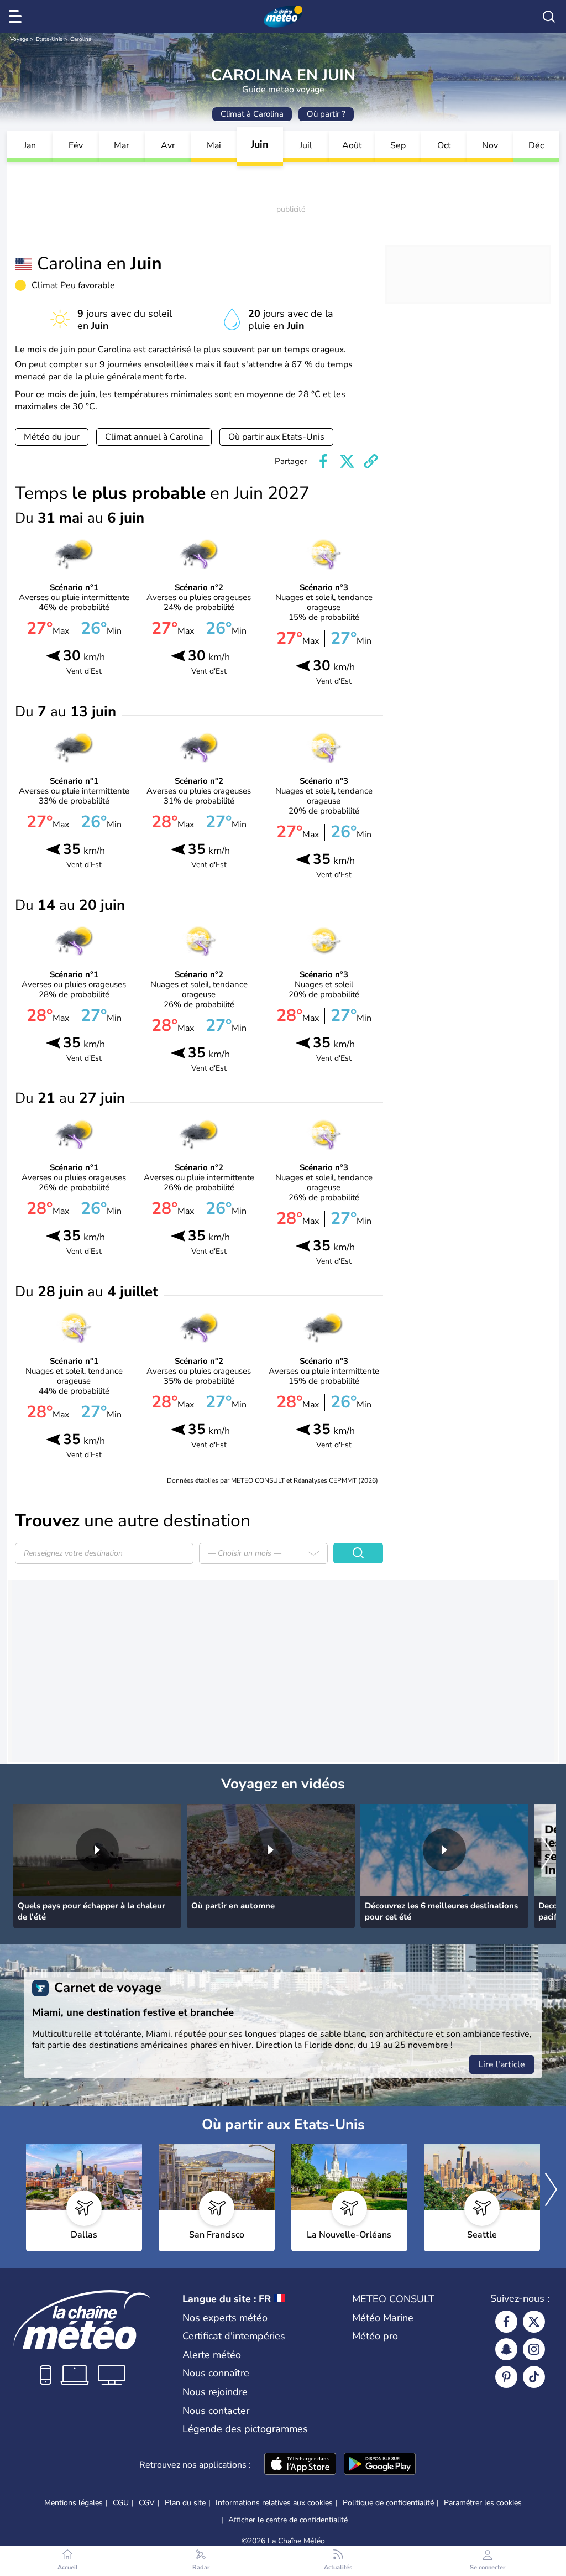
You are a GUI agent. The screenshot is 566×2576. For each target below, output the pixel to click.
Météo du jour (52, 437)
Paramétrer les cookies (483, 2503)
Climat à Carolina (252, 114)
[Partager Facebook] (323, 461)
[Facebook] (506, 2322)
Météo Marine (383, 2318)
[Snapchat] (506, 2349)
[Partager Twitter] (347, 461)
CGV (147, 2503)
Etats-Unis (49, 39)
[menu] (17, 17)
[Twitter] (534, 2322)
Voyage (19, 39)
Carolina (81, 39)
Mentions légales (74, 2503)
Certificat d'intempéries (234, 2336)
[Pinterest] (506, 2377)
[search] (549, 17)
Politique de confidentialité (388, 2503)
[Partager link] (371, 461)
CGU (121, 2503)
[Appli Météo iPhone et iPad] (300, 2465)
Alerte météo (212, 2355)
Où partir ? (326, 114)
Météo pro (375, 2336)
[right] (547, 1854)
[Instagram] (534, 2349)
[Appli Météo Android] (380, 2465)
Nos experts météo (225, 2318)
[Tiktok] (534, 2377)
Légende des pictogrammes (245, 2429)
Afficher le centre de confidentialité (288, 2520)
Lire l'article (502, 2064)
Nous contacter (216, 2411)
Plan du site (185, 2503)
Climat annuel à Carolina (154, 437)
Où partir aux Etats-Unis (276, 437)
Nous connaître (216, 2373)
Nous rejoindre (215, 2392)
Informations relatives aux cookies (274, 2503)
